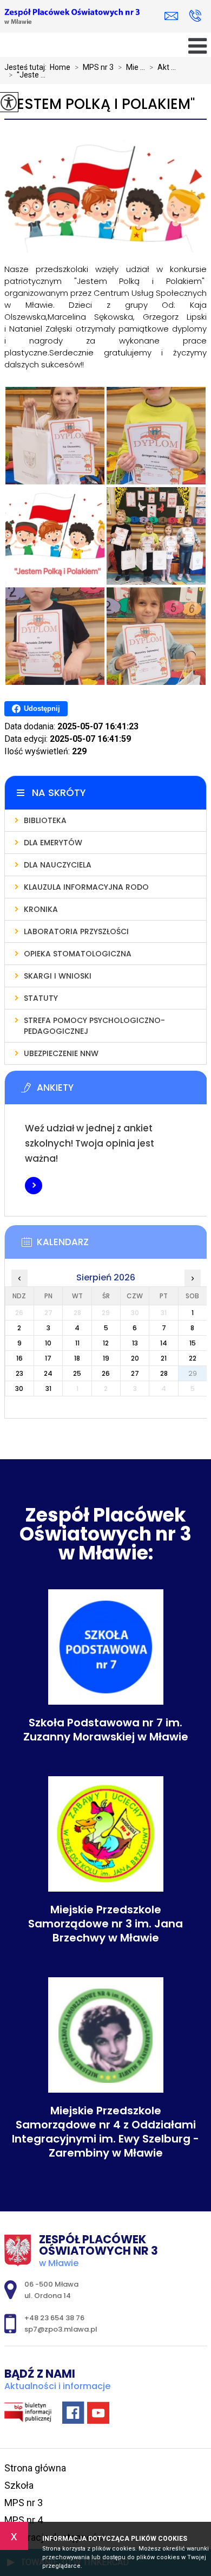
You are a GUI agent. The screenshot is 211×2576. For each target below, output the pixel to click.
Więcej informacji (34, 1186)
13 (135, 1343)
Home (60, 67)
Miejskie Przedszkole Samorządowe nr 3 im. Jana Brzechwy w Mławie (105, 1924)
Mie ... (131, 67)
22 (193, 1358)
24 (48, 1373)
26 (106, 1373)
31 (48, 1389)
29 (193, 1373)
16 (19, 1358)
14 (164, 1343)
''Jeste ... (27, 75)
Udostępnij (42, 708)
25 (77, 1373)
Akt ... (163, 67)
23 (19, 1373)
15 (193, 1343)
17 (48, 1358)
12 (106, 1343)
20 (135, 1358)
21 (164, 1358)
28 (164, 1373)
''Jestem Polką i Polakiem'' (100, 104)
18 (77, 1358)
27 (135, 1373)
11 (77, 1343)
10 (48, 1343)
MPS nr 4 (24, 2520)
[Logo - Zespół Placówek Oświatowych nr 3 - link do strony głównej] (72, 17)
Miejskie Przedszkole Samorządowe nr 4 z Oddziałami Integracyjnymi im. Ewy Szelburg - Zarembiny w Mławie (105, 2132)
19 (106, 1358)
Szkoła (19, 2485)
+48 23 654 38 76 (195, 17)
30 (19, 1389)
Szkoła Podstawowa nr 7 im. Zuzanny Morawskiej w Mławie (106, 1730)
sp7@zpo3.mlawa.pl (174, 17)
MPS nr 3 (94, 67)
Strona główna (35, 2468)
